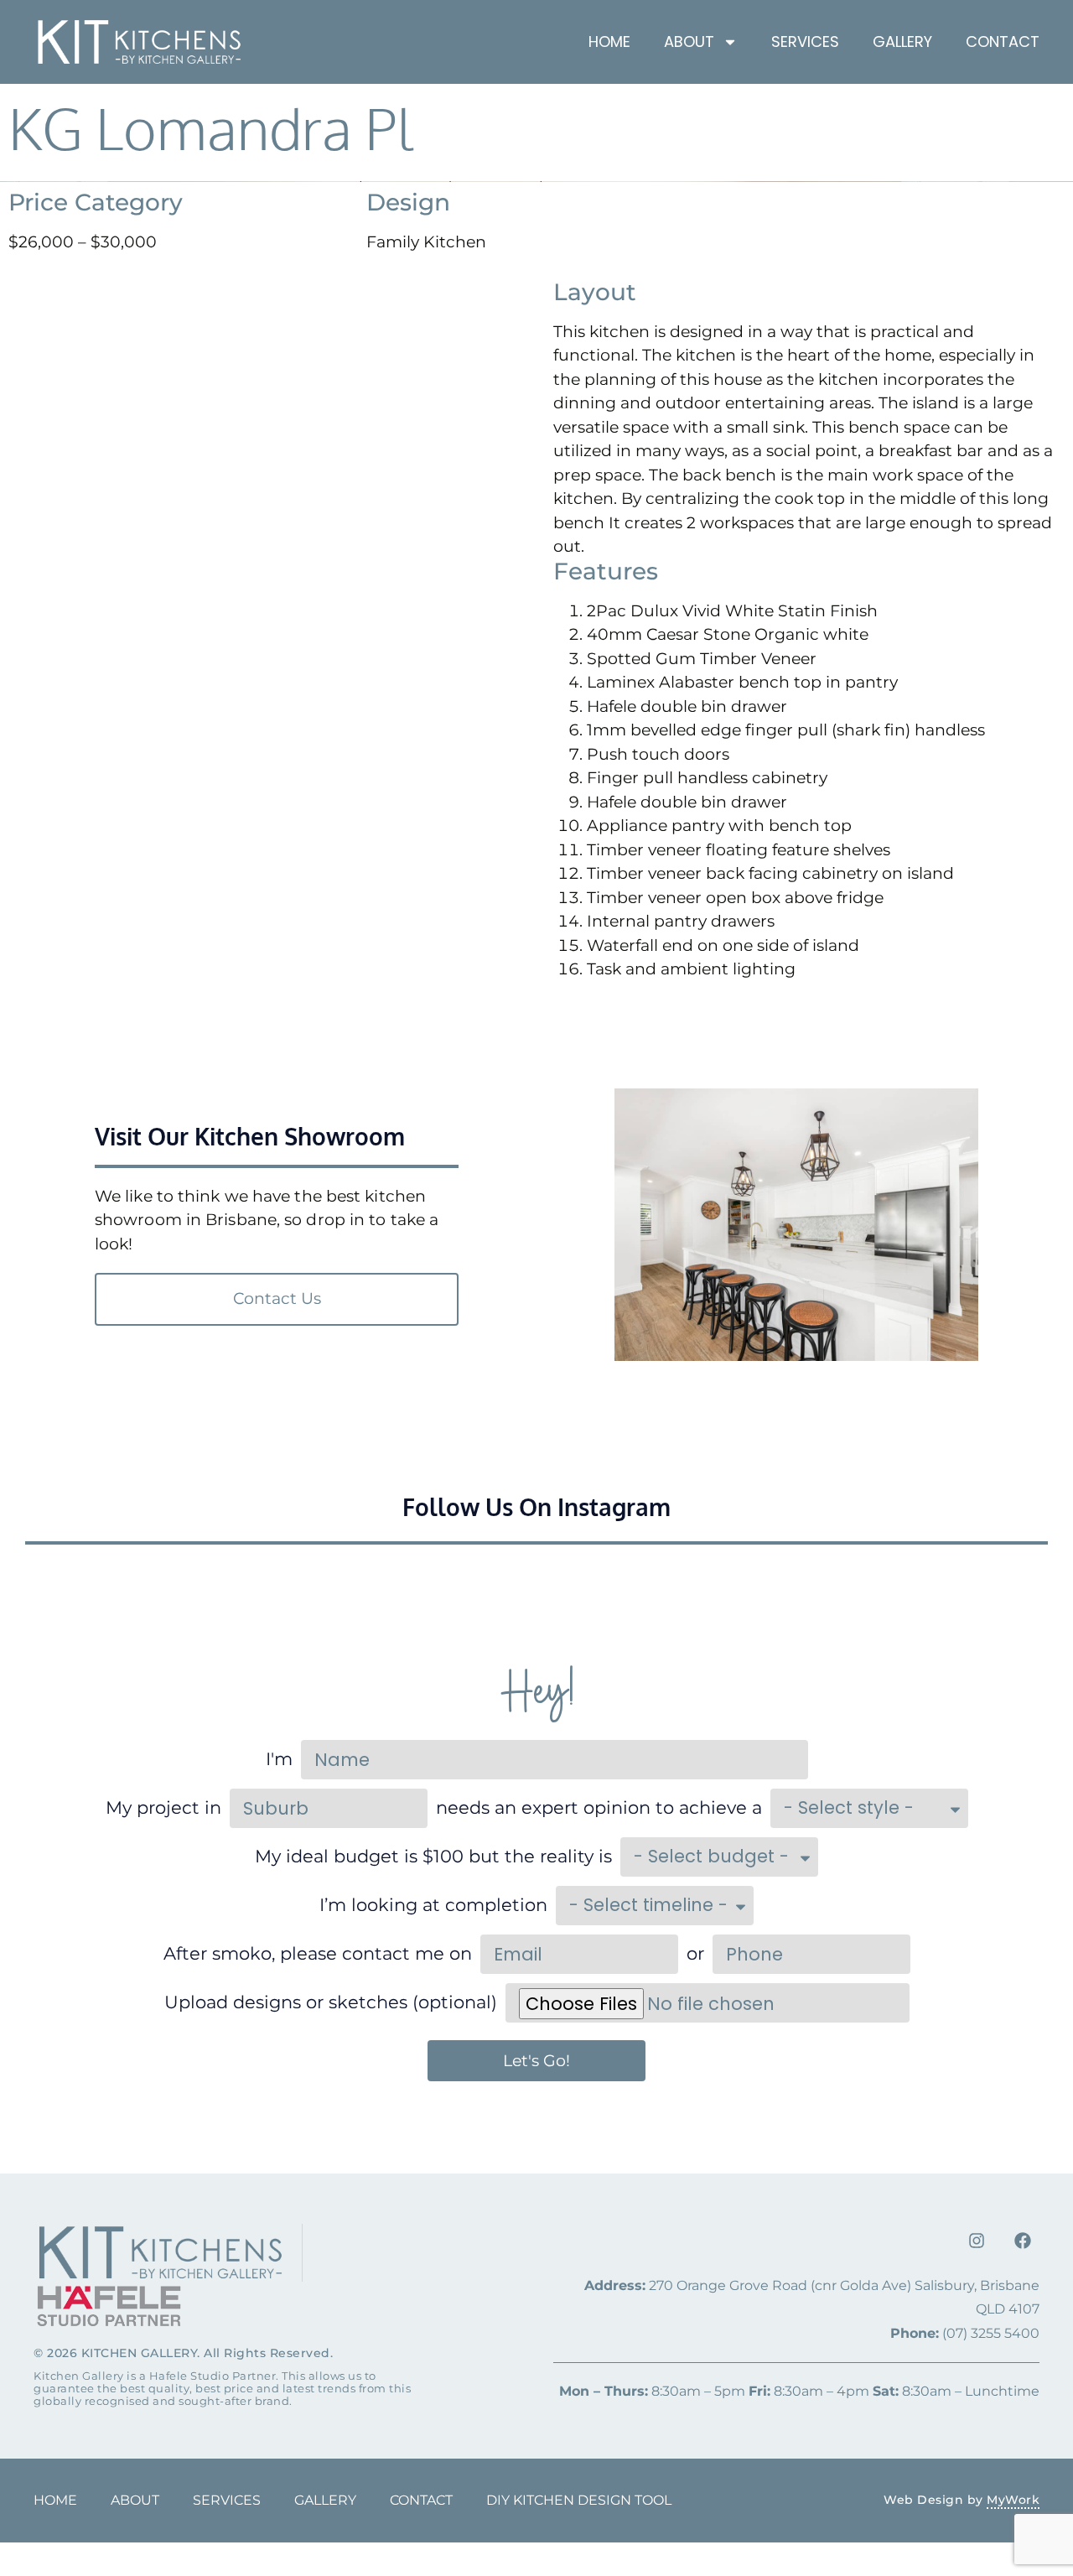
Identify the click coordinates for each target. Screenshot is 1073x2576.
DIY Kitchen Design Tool (579, 2500)
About (135, 2500)
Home (609, 42)
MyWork (1013, 2500)
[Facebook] (1023, 2241)
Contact (1003, 42)
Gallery (902, 42)
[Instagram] (977, 2241)
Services (805, 42)
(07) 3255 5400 (965, 2333)
